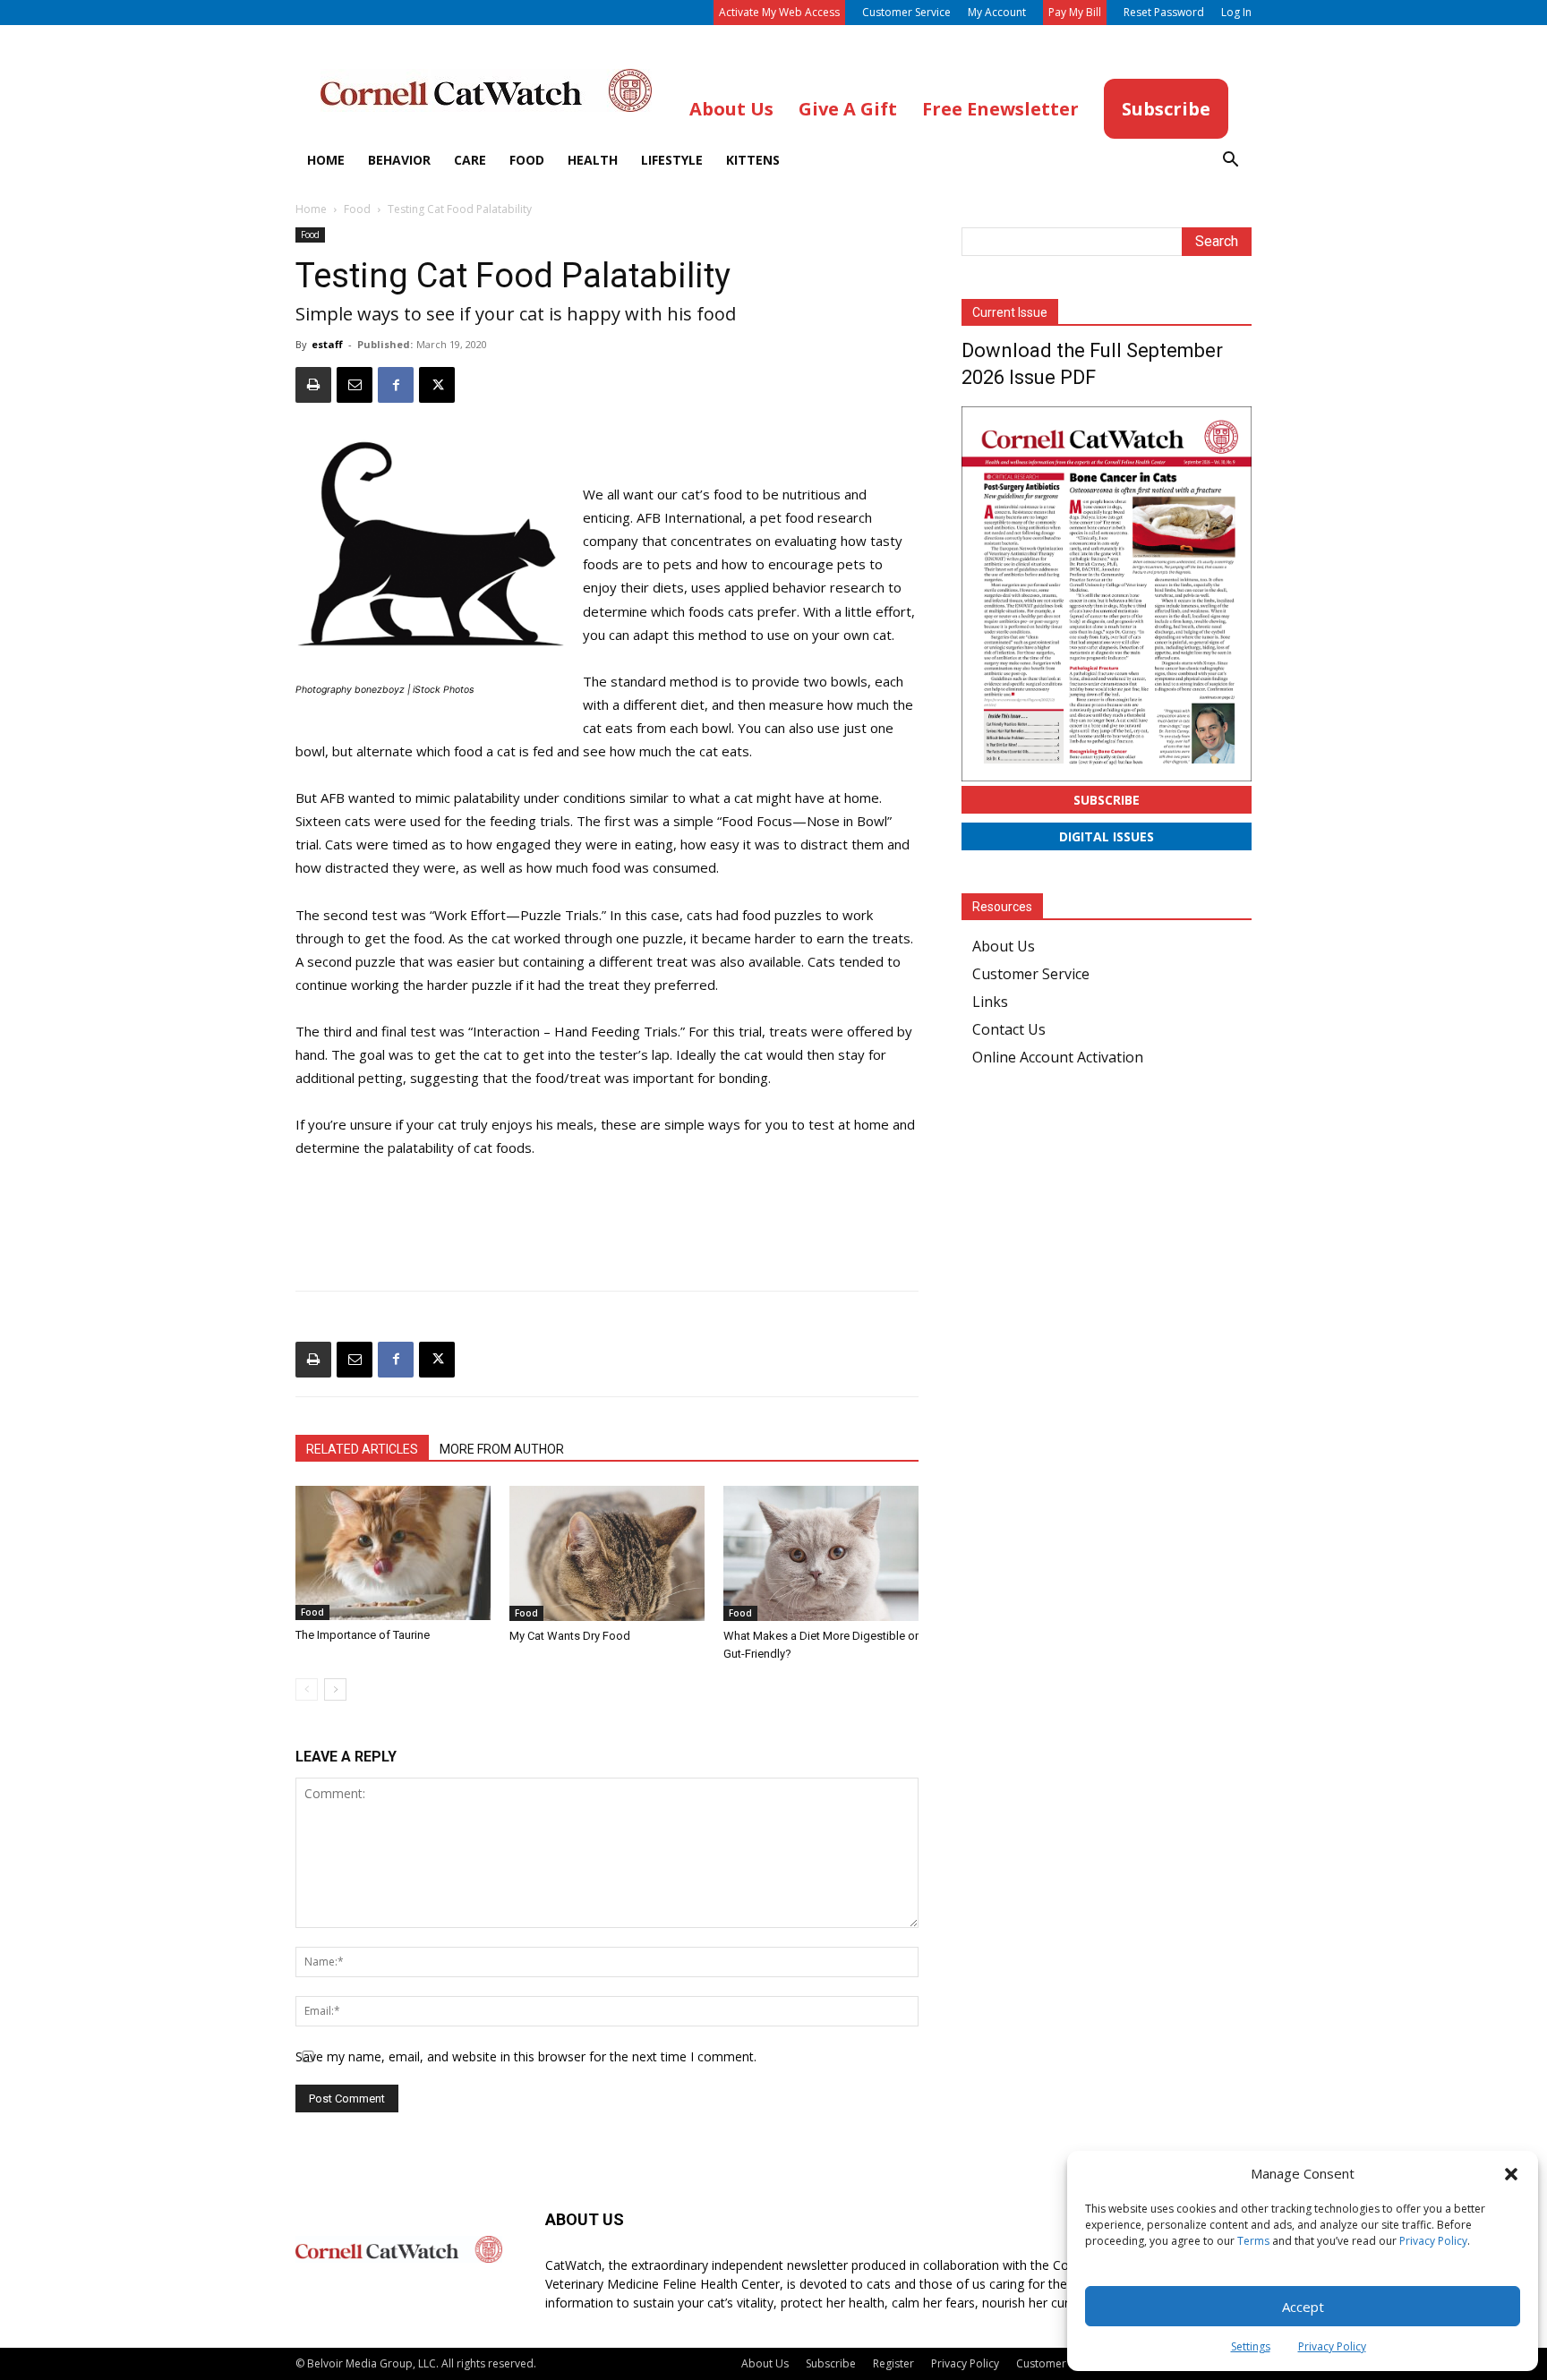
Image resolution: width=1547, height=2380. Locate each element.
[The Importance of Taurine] (393, 1553)
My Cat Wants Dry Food (570, 1636)
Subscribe (1107, 800)
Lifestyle (672, 160)
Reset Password (1164, 12)
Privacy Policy (1433, 2241)
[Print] (313, 385)
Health (593, 160)
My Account (997, 12)
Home (326, 160)
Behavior (399, 160)
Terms (1253, 2241)
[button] (1511, 2174)
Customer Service (906, 12)
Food (527, 160)
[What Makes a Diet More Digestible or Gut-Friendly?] (821, 1553)
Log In (1236, 12)
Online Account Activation (1058, 1057)
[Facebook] (396, 385)
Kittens (753, 160)
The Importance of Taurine (363, 1635)
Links (990, 1002)
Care (470, 160)
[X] (437, 385)
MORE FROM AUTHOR (502, 1449)
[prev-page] (307, 1689)
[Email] (355, 385)
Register (893, 2363)
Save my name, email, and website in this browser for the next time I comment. (526, 2056)
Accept (1303, 2307)
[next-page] (335, 1689)
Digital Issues (1107, 836)
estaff (327, 344)
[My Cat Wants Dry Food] (607, 1553)
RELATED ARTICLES (362, 1449)
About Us (1004, 946)
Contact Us (1009, 1029)
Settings (1251, 2346)
